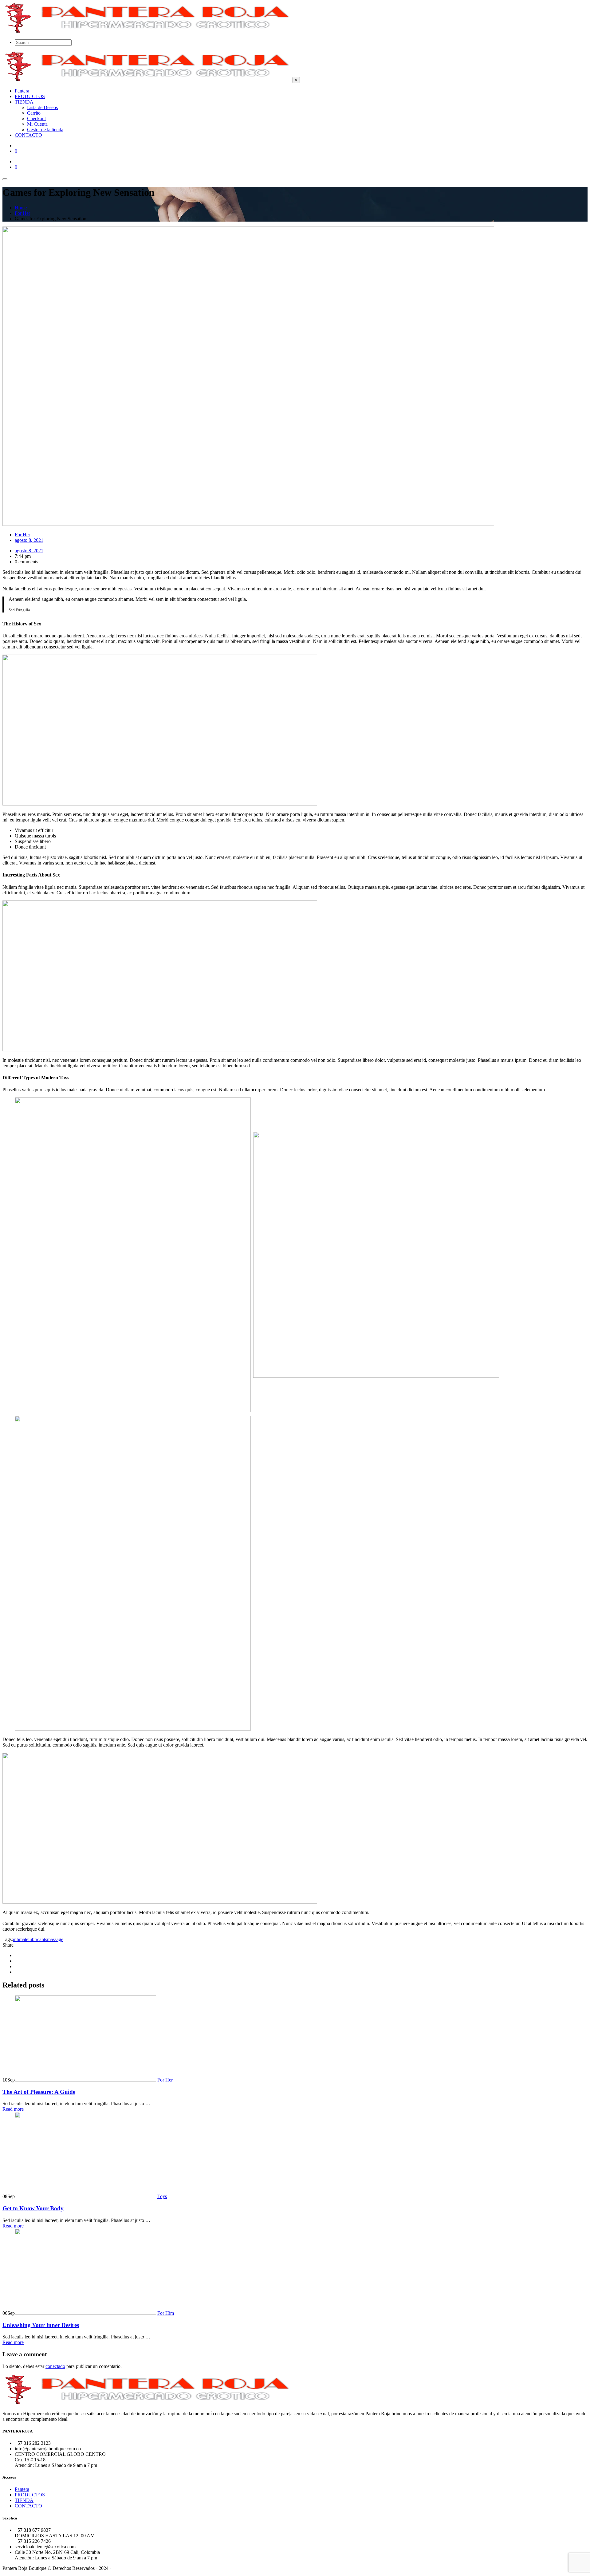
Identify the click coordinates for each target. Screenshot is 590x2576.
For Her (22, 535)
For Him (166, 2313)
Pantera (22, 2489)
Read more (13, 2109)
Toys (162, 2196)
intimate (21, 1939)
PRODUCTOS (30, 2495)
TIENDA (24, 2500)
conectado (55, 2366)
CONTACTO (28, 2506)
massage (55, 1939)
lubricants (38, 1939)
